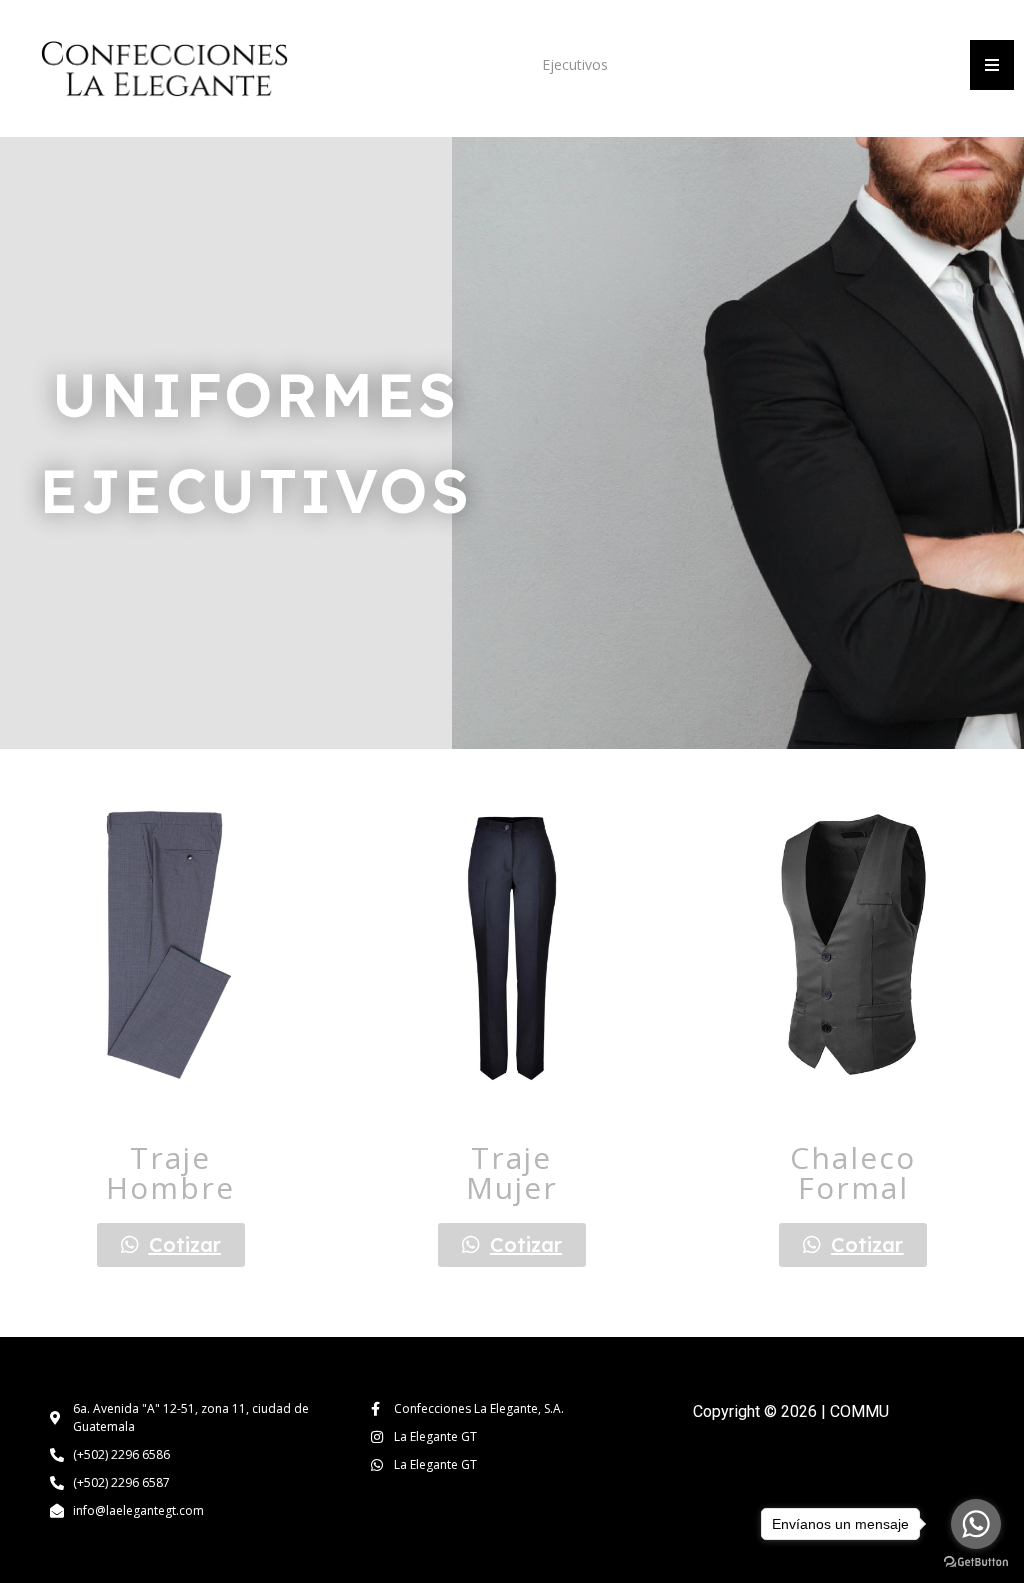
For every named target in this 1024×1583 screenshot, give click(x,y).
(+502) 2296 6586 (121, 1454)
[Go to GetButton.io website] (976, 1562)
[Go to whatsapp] (976, 1524)
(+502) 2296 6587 (121, 1482)
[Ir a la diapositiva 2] (179, 1109)
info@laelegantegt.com (138, 1510)
